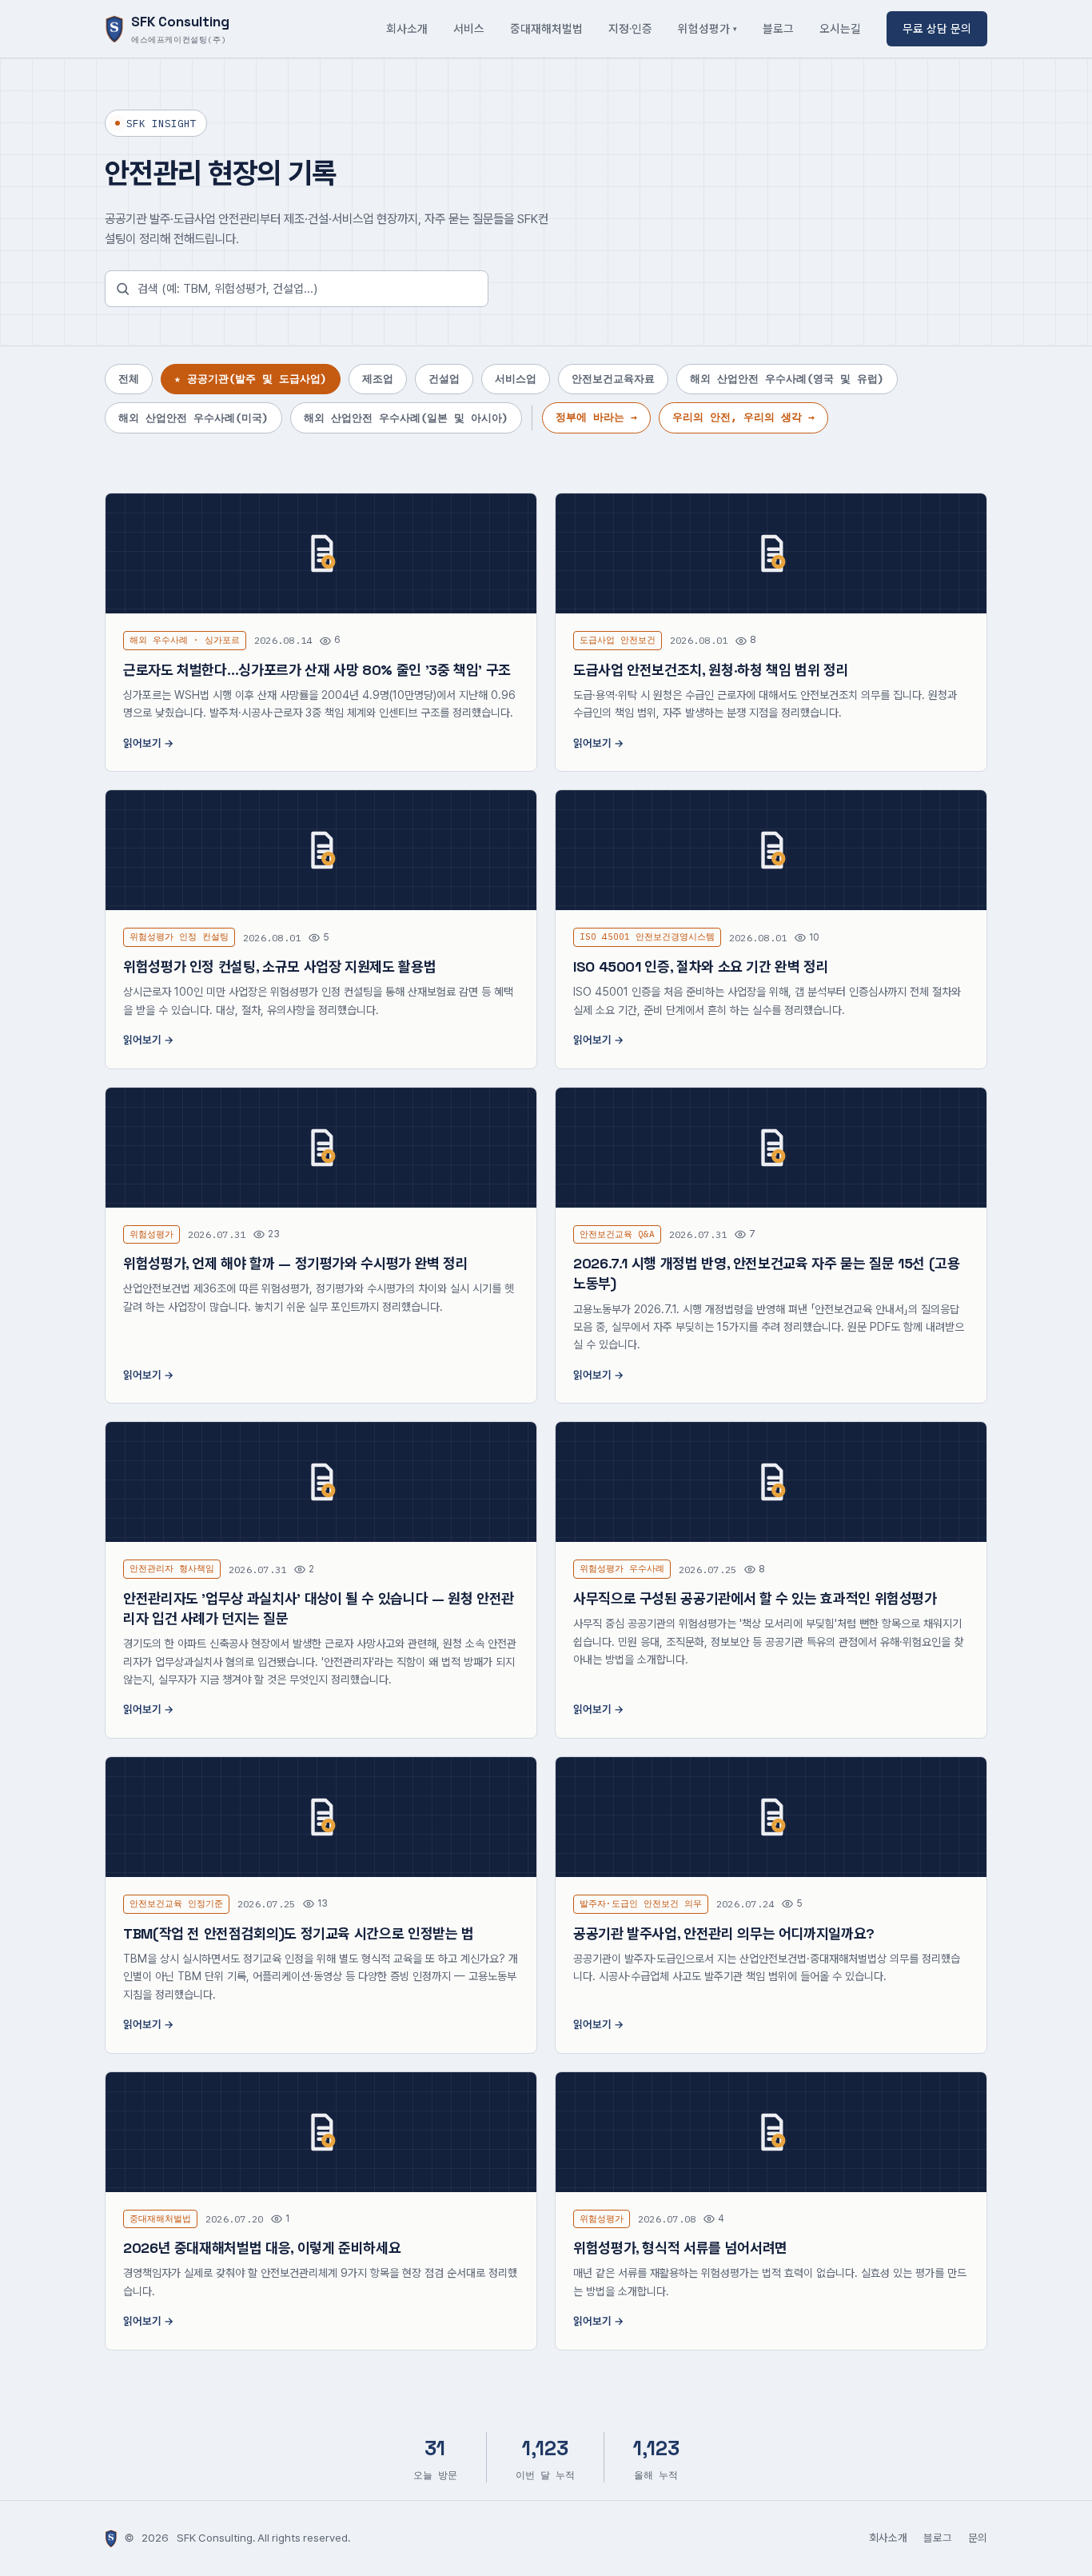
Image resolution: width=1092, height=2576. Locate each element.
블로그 (778, 28)
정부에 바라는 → (596, 417)
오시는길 (840, 28)
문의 (978, 2538)
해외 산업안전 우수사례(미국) (193, 418)
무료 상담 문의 (937, 28)
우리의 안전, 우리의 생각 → (743, 417)
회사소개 (407, 28)
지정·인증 (630, 28)
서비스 (469, 28)
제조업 (378, 379)
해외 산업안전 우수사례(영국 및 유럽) (787, 379)
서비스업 (516, 379)
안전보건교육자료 (613, 379)
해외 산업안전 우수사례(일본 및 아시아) (406, 418)
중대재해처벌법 (546, 28)
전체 (129, 379)
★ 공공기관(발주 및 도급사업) (251, 379)
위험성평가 (704, 28)
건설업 (444, 379)
